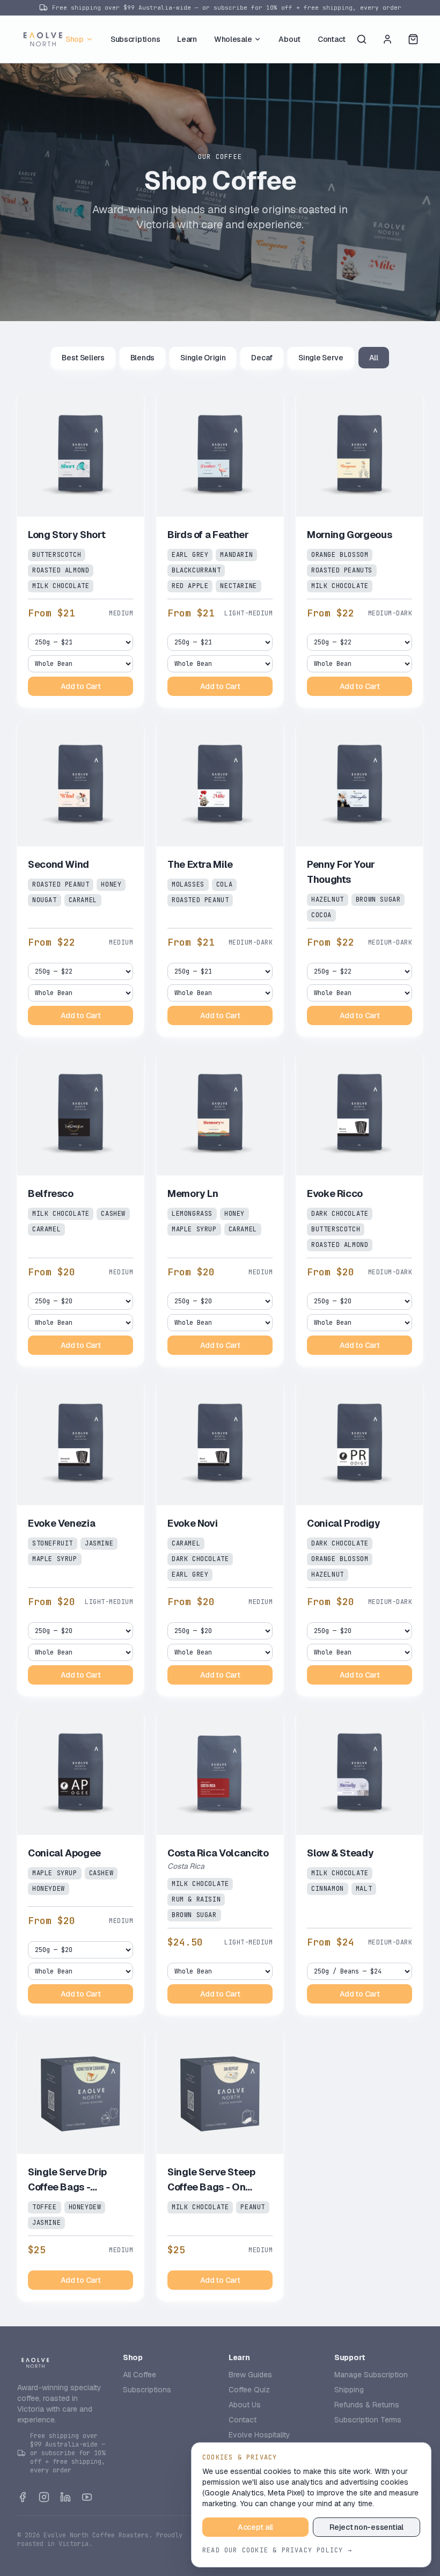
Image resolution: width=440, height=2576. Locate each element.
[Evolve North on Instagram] (44, 2497)
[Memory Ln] (220, 1207)
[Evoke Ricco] (360, 1207)
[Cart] (413, 39)
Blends (142, 358)
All (374, 358)
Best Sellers (83, 358)
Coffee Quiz (249, 2390)
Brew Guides (250, 2375)
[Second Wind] (80, 878)
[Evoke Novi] (220, 1537)
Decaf (262, 358)
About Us (245, 2405)
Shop (75, 39)
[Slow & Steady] (360, 1861)
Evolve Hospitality (259, 2435)
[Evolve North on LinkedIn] (65, 2497)
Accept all (255, 2527)
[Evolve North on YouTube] (87, 2497)
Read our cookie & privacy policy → (277, 2550)
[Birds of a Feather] (220, 548)
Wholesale (233, 39)
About (289, 39)
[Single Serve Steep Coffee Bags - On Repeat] (220, 2164)
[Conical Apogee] (80, 1861)
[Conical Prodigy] (360, 1537)
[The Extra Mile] (220, 878)
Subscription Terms (368, 2420)
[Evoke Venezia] (80, 1537)
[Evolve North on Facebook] (23, 2497)
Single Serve (321, 358)
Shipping (349, 2390)
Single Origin (203, 358)
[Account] (387, 39)
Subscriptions (135, 39)
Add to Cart (81, 686)
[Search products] (362, 39)
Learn (187, 39)
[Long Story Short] (80, 548)
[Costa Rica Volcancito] (220, 1861)
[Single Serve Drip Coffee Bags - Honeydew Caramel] (80, 2164)
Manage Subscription (371, 2375)
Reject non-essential (366, 2527)
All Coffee (140, 2375)
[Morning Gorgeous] (360, 548)
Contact (332, 39)
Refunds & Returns (367, 2405)
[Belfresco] (80, 1207)
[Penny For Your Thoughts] (360, 878)
